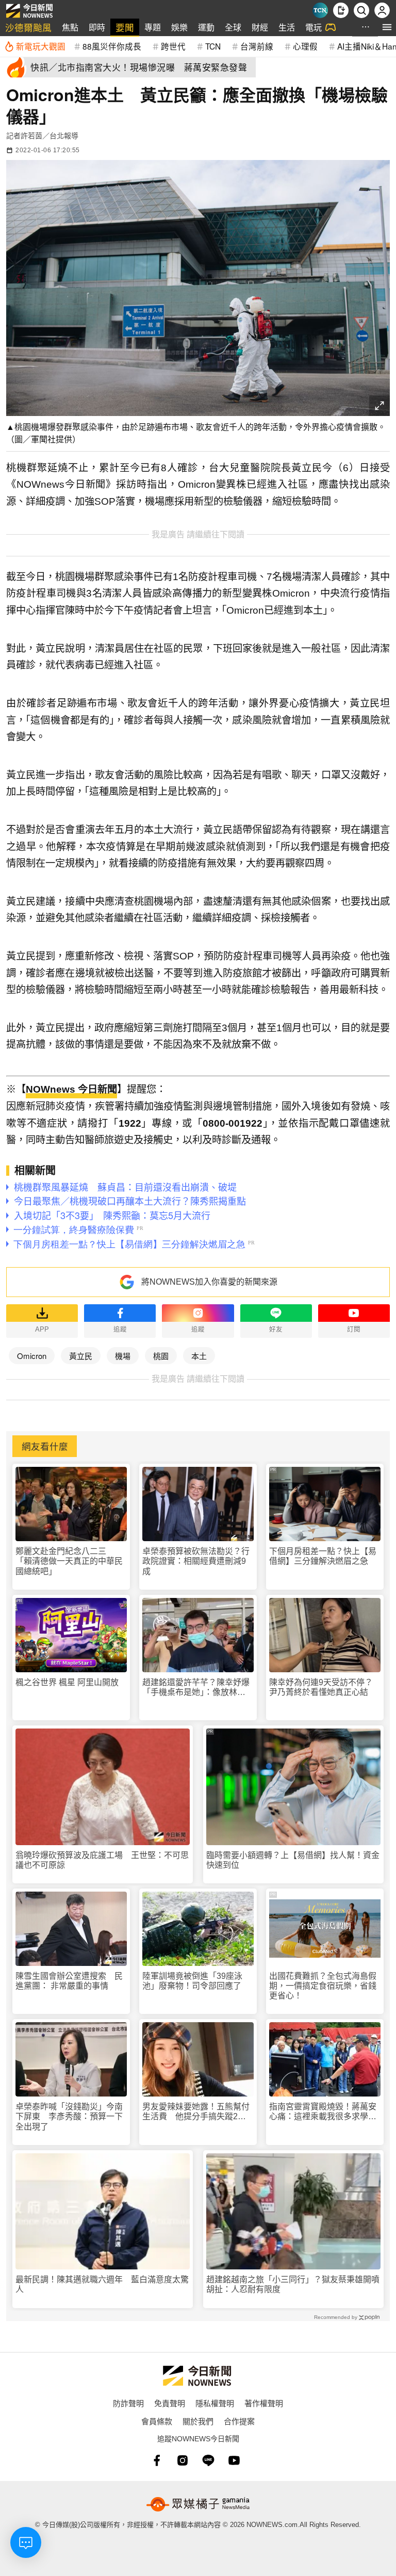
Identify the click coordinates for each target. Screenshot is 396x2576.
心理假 (305, 46)
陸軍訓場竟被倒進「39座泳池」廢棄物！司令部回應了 (192, 1981)
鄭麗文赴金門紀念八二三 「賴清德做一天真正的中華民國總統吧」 (69, 1561)
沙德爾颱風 (28, 27)
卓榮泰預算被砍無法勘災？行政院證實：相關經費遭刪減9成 (196, 1561)
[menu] (387, 27)
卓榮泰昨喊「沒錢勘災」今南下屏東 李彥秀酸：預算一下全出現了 (69, 2116)
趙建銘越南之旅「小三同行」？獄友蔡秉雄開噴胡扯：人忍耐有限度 (293, 2284)
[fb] (157, 2460)
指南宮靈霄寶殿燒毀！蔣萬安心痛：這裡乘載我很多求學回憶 (323, 2112)
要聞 (125, 27)
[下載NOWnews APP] (341, 10)
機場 (123, 1356)
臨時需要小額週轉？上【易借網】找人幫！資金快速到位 (293, 1860)
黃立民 (81, 1356)
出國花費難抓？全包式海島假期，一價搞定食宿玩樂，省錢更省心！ (323, 1986)
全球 (233, 27)
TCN (213, 46)
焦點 (70, 27)
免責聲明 (170, 2403)
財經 (260, 27)
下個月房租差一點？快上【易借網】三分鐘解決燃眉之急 (323, 1556)
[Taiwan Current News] (320, 10)
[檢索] (361, 10)
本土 (199, 1356)
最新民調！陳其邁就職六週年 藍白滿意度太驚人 (102, 2284)
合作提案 (239, 2421)
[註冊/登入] (382, 10)
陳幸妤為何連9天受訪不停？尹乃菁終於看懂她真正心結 (321, 1687)
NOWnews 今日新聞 (71, 1089)
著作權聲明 (264, 2403)
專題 (153, 27)
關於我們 (198, 2421)
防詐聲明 (128, 2403)
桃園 (161, 1356)
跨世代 (173, 46)
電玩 (313, 27)
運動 (206, 27)
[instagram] (183, 2460)
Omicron (32, 1356)
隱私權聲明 (215, 2403)
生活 (287, 27)
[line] (208, 2460)
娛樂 (179, 27)
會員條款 (157, 2421)
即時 (97, 27)
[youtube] (234, 2460)
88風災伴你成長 (112, 46)
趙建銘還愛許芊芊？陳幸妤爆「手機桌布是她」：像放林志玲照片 (196, 1687)
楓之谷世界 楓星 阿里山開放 (67, 1682)
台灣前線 (257, 46)
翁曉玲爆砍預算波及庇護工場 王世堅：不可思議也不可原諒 (102, 1860)
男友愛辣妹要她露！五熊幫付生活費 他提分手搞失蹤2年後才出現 (196, 2112)
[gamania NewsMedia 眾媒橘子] (198, 2504)
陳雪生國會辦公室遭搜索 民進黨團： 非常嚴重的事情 (69, 1981)
